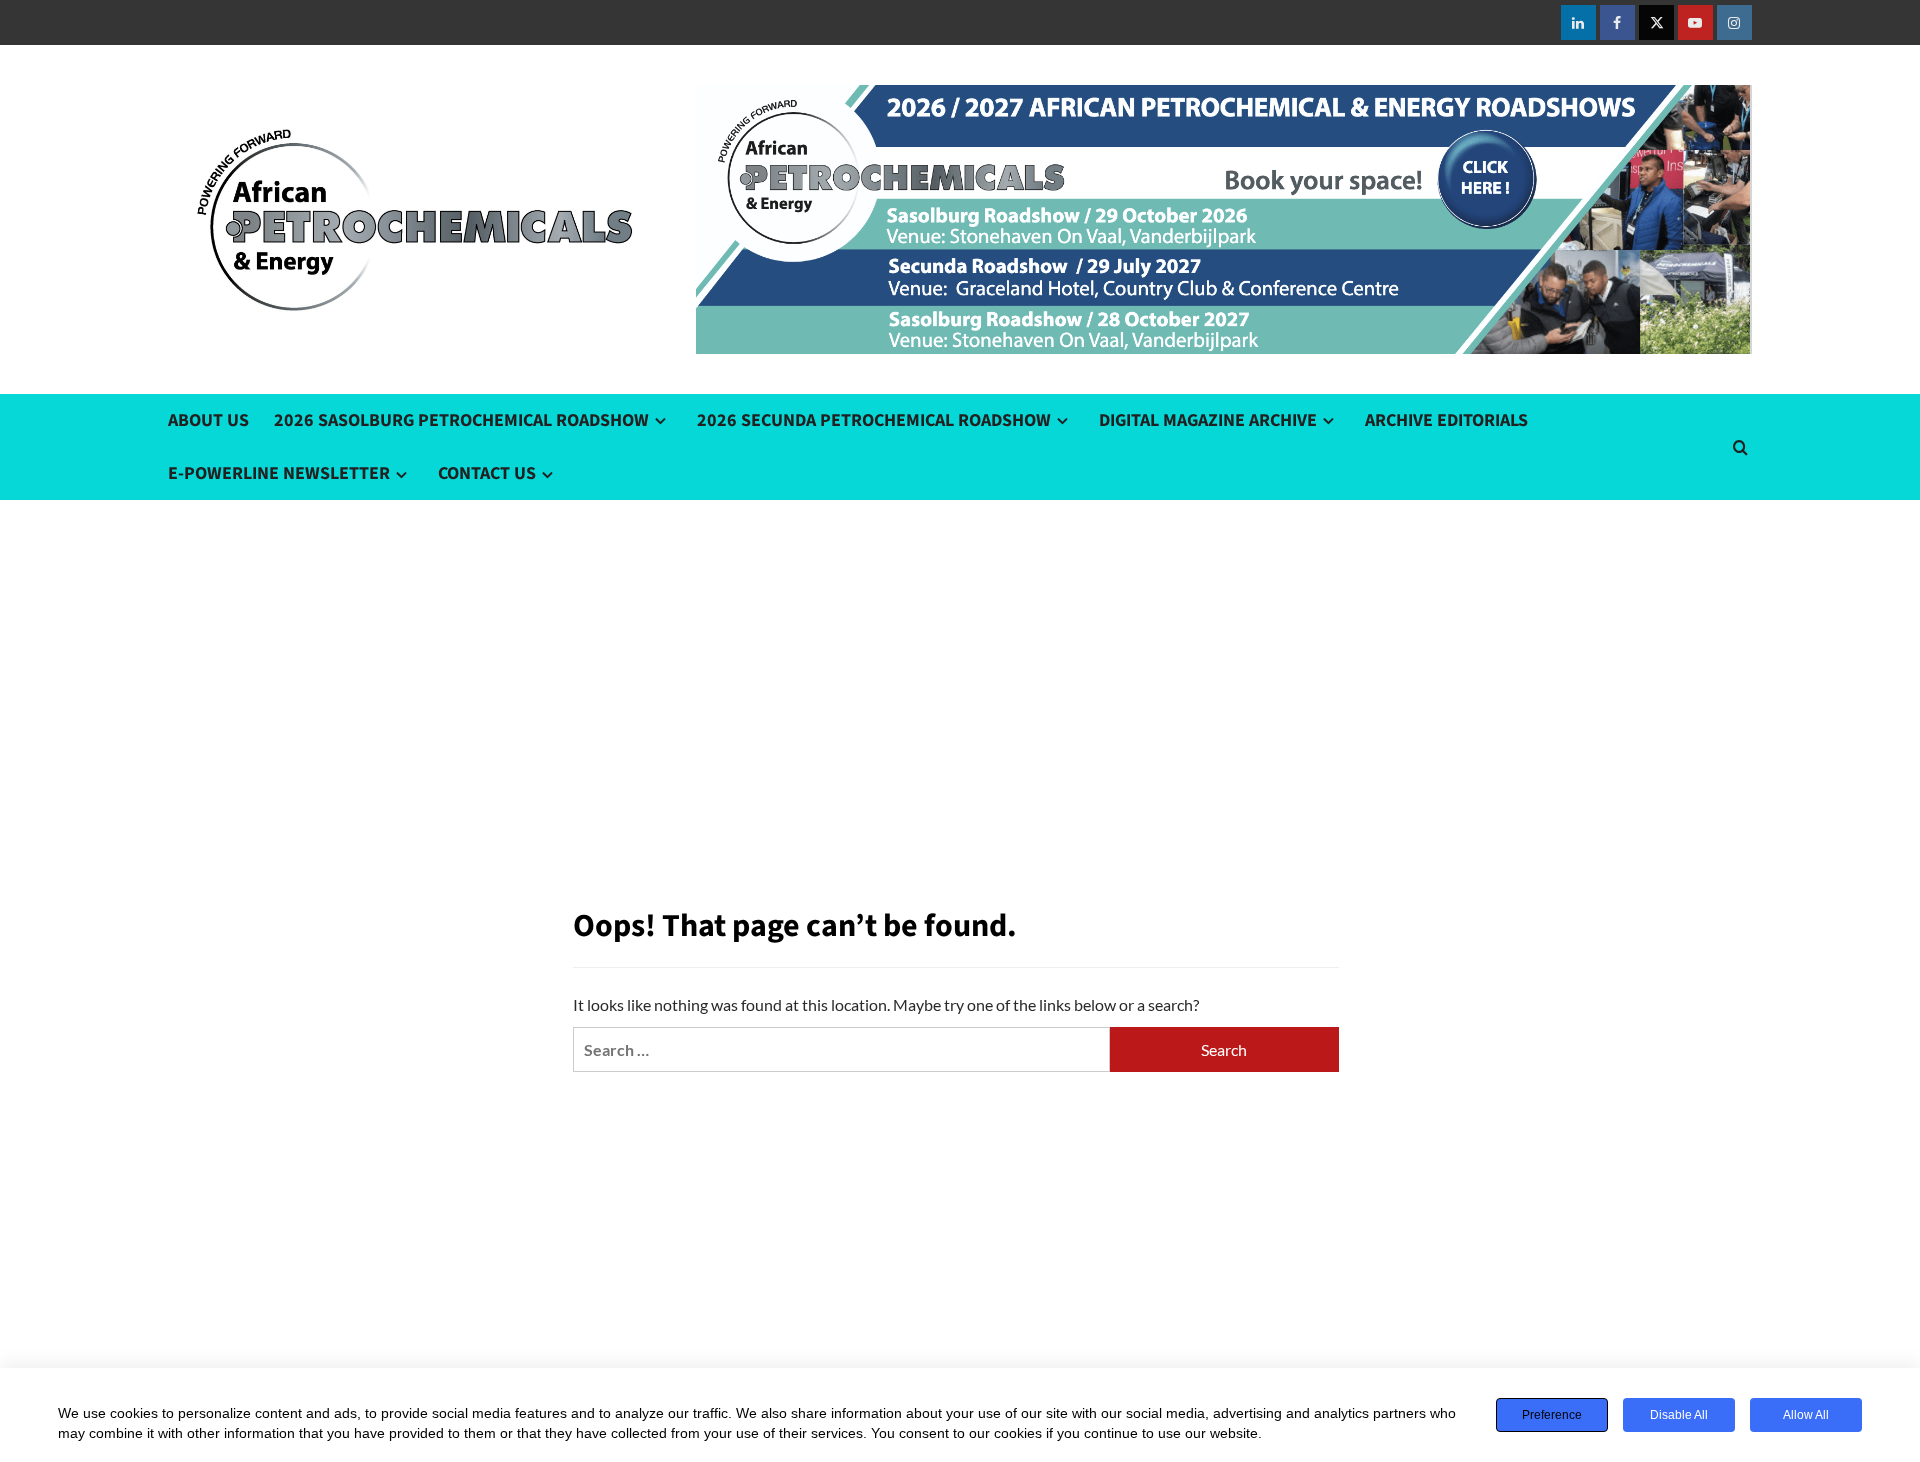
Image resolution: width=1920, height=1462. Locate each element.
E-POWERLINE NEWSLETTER (279, 473)
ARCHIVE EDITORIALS (1446, 420)
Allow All (1806, 1415)
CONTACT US (487, 473)
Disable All (1679, 1415)
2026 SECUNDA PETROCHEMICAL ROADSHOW (874, 420)
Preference (1552, 1415)
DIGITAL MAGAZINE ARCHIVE (1208, 420)
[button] (1740, 447)
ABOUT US (208, 420)
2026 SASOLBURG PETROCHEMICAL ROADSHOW (461, 420)
